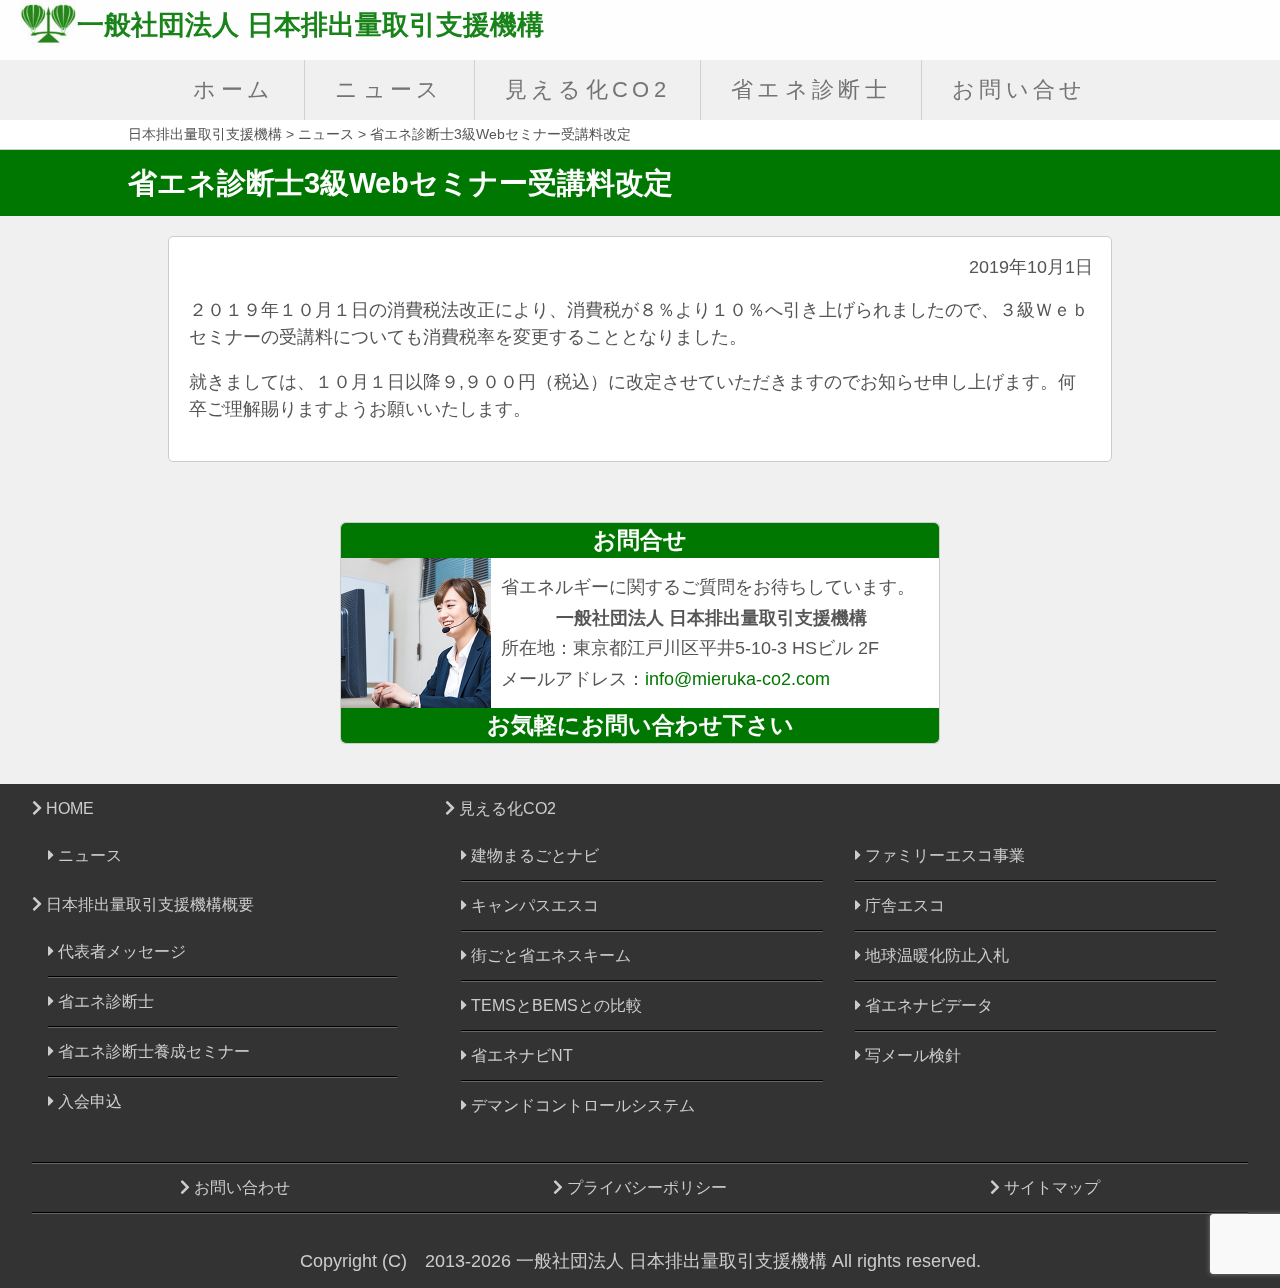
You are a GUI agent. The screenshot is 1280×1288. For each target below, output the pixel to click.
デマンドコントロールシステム (581, 1105)
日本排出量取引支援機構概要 (148, 904)
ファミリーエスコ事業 (943, 855)
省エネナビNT (520, 1055)
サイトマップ (1050, 1187)
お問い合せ (1019, 89)
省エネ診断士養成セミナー (152, 1051)
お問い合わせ (240, 1187)
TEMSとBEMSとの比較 (554, 1005)
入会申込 (88, 1101)
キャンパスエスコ (533, 905)
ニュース (389, 89)
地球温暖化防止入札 (935, 955)
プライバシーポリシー (645, 1187)
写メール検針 (911, 1055)
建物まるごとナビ (533, 855)
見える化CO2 (587, 89)
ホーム (233, 89)
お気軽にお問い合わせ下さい (640, 725)
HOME (68, 808)
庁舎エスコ (903, 905)
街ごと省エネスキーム (549, 955)
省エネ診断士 (811, 89)
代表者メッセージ (120, 951)
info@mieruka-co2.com (737, 679)
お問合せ (640, 540)
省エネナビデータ (927, 1005)
